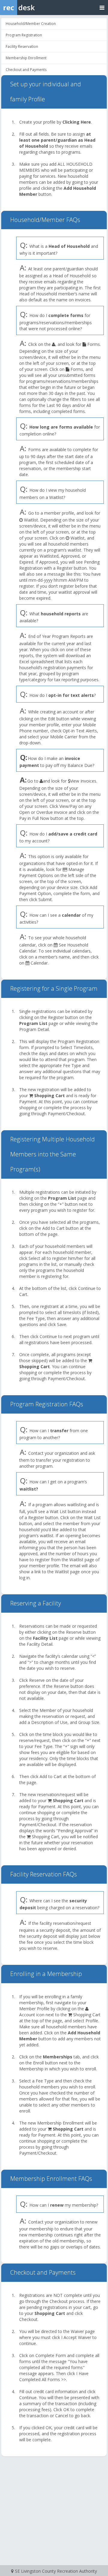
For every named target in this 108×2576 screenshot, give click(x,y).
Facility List (45, 1638)
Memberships (58, 2057)
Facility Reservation (22, 46)
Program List (33, 1023)
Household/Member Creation (31, 24)
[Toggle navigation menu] (102, 7)
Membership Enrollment (26, 58)
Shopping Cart (49, 1096)
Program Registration (24, 35)
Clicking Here (77, 122)
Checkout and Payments (26, 70)
